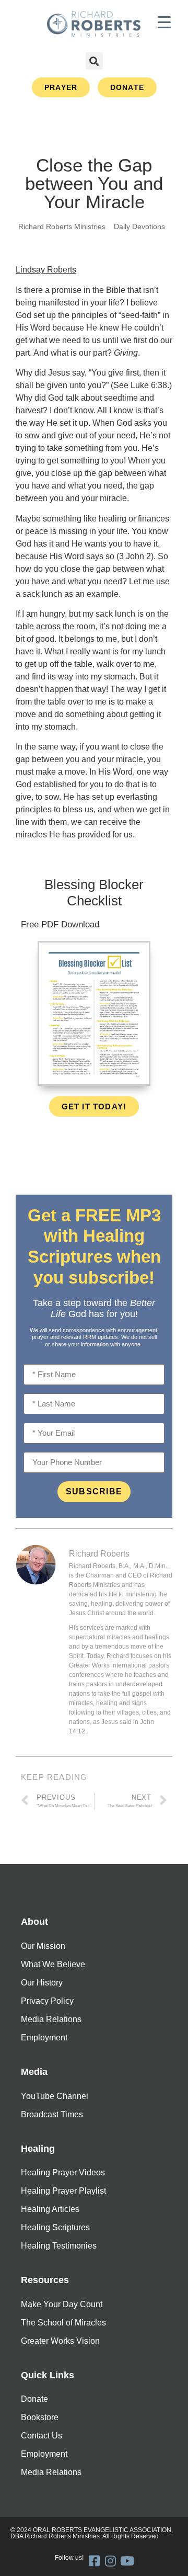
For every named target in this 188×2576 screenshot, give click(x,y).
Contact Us (42, 2436)
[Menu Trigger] (164, 22)
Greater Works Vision (60, 2341)
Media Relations (51, 2019)
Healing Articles (50, 2209)
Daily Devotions (139, 226)
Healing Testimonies (59, 2246)
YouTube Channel (55, 2096)
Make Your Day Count (62, 2304)
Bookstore (40, 2417)
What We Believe (53, 1964)
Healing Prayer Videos (63, 2172)
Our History (42, 1983)
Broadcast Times (52, 2114)
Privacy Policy (47, 2001)
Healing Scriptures (55, 2227)
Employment (44, 2038)
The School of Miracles (63, 2323)
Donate (34, 2399)
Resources (45, 2280)
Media (34, 2072)
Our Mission (43, 1946)
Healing (38, 2149)
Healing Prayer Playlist (63, 2191)
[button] (94, 61)
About (34, 1922)
